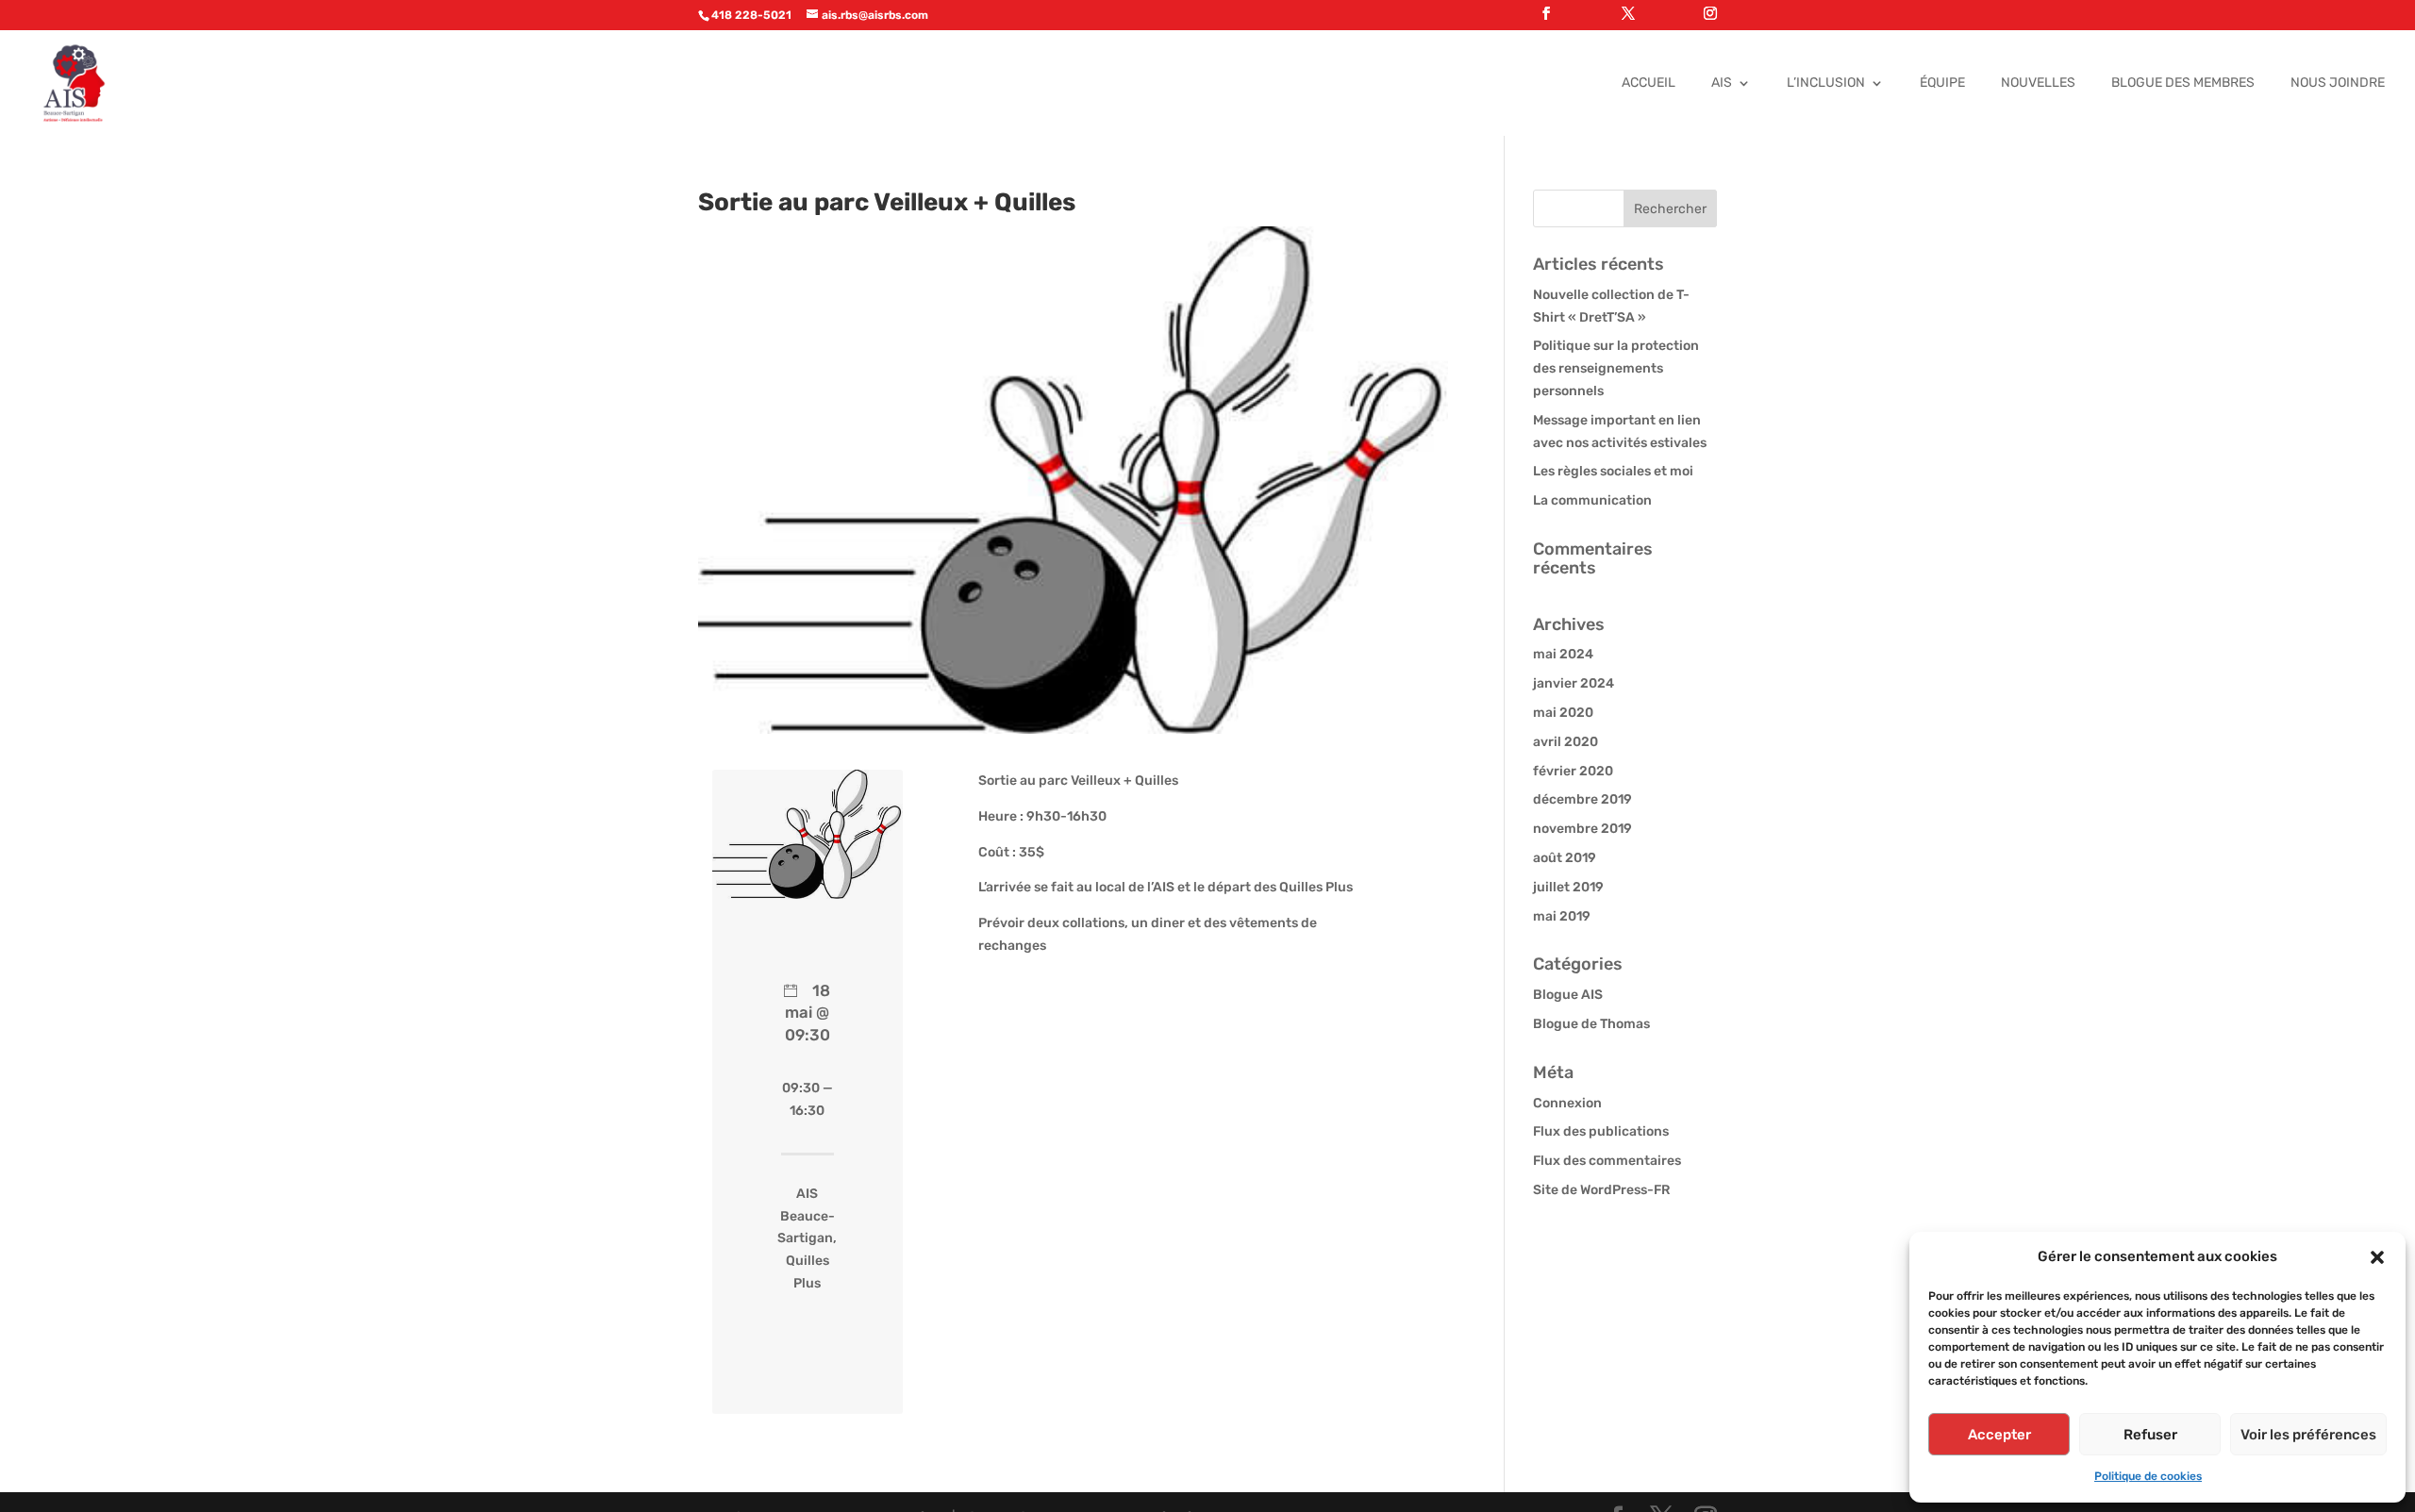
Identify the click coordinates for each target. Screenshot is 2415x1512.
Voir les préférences (2308, 1435)
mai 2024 (1563, 654)
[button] (2377, 1257)
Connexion (1567, 1103)
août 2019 (1565, 858)
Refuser (2150, 1435)
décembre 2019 (1582, 799)
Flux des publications (1601, 1131)
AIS (1722, 83)
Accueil (1649, 83)
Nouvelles (2038, 83)
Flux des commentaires (1607, 1161)
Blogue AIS (1568, 995)
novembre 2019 (1582, 829)
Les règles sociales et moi (1613, 471)
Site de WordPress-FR (1601, 1190)
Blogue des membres (2183, 83)
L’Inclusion (1826, 83)
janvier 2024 (1574, 683)
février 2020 (1573, 771)
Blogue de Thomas (1591, 1024)
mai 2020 (1563, 713)
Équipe (1942, 83)
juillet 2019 (1568, 887)
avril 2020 (1566, 742)
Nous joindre (2338, 83)
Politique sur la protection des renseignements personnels (1616, 368)
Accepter (1999, 1435)
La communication (1592, 500)
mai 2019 (1562, 916)
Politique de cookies (2148, 1476)
